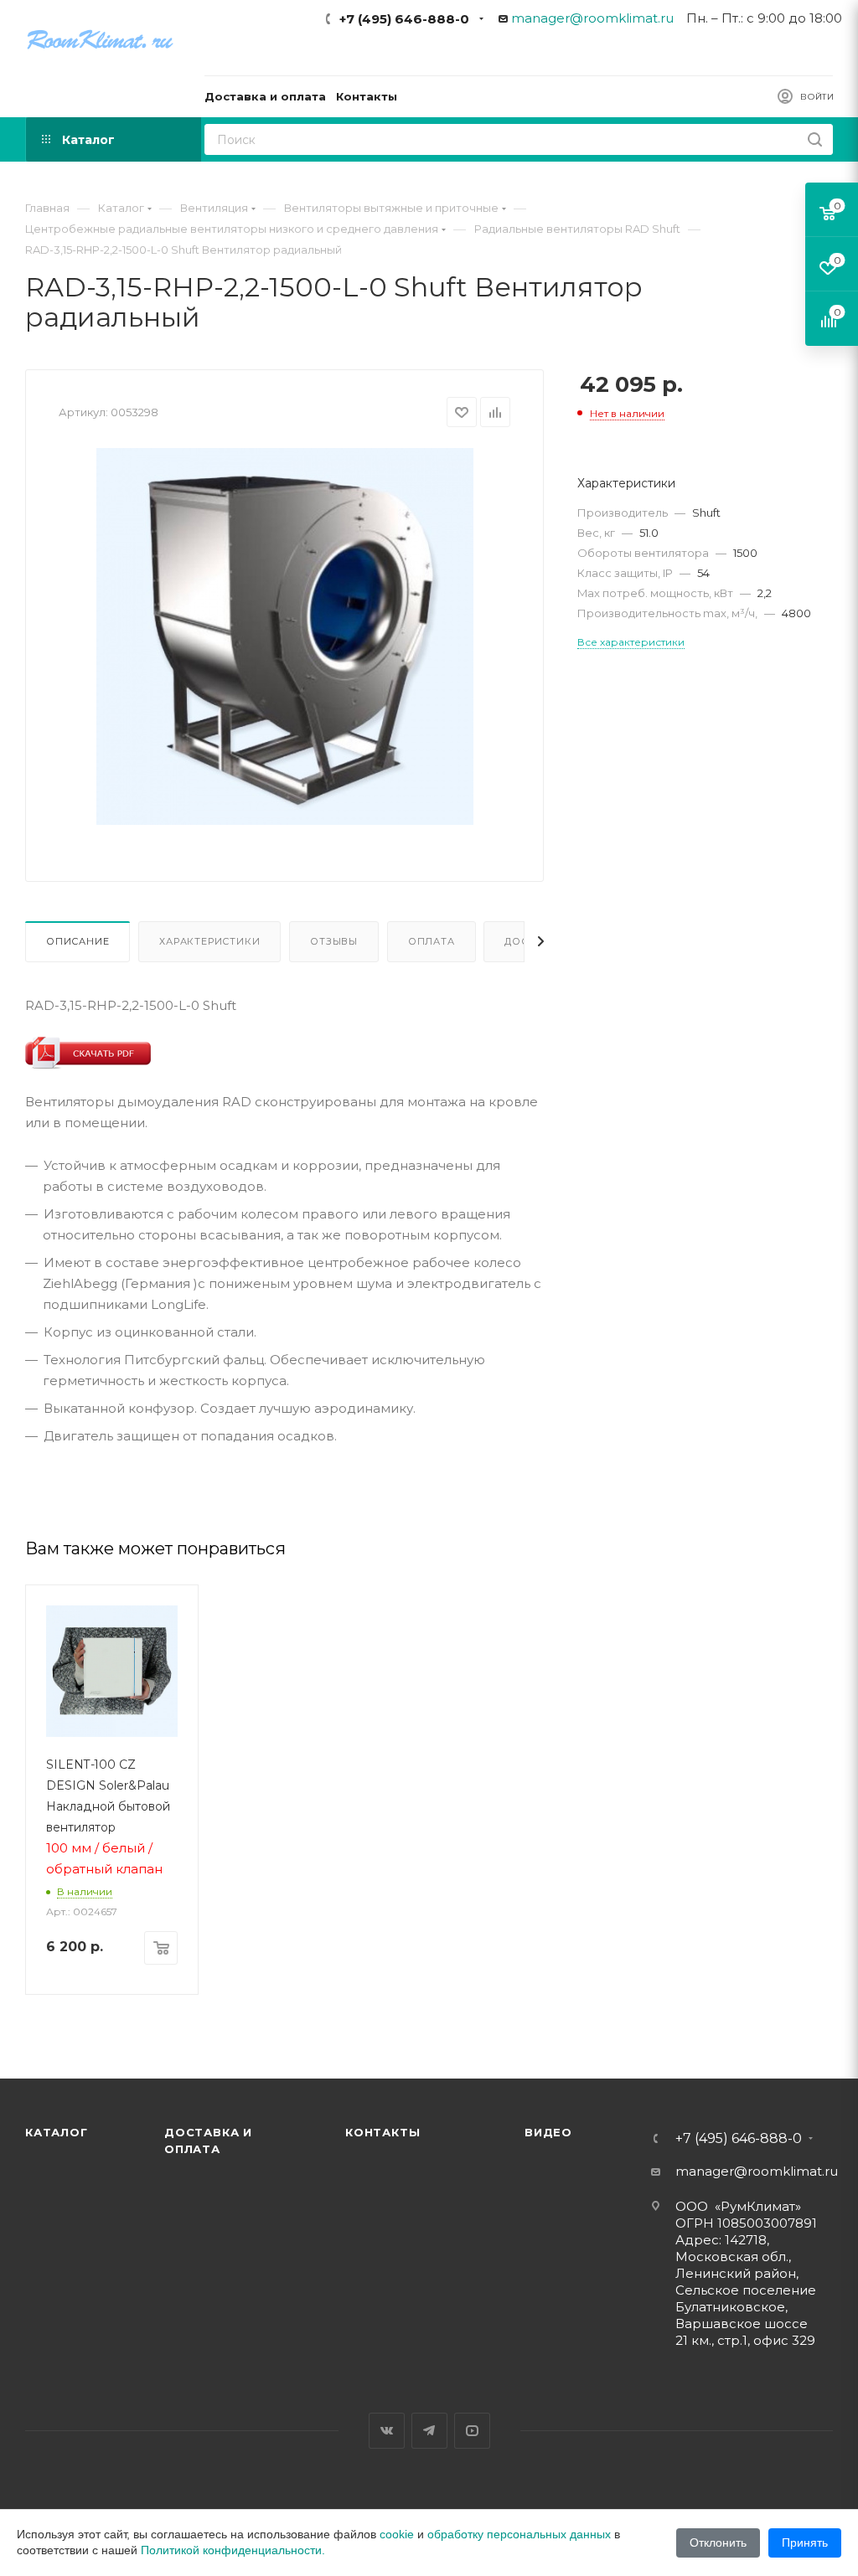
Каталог (57, 2132)
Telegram (429, 2431)
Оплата (432, 941)
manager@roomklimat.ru (592, 18)
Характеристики (209, 941)
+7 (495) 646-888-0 (404, 19)
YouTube (472, 2431)
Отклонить (718, 2543)
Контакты (382, 2132)
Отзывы (334, 941)
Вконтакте (387, 2431)
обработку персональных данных (519, 2534)
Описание (78, 941)
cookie (397, 2534)
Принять (805, 2543)
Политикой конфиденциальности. (233, 2550)
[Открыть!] (88, 1052)
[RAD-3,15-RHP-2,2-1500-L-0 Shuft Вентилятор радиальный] (285, 636)
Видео (548, 2132)
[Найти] (815, 139)
